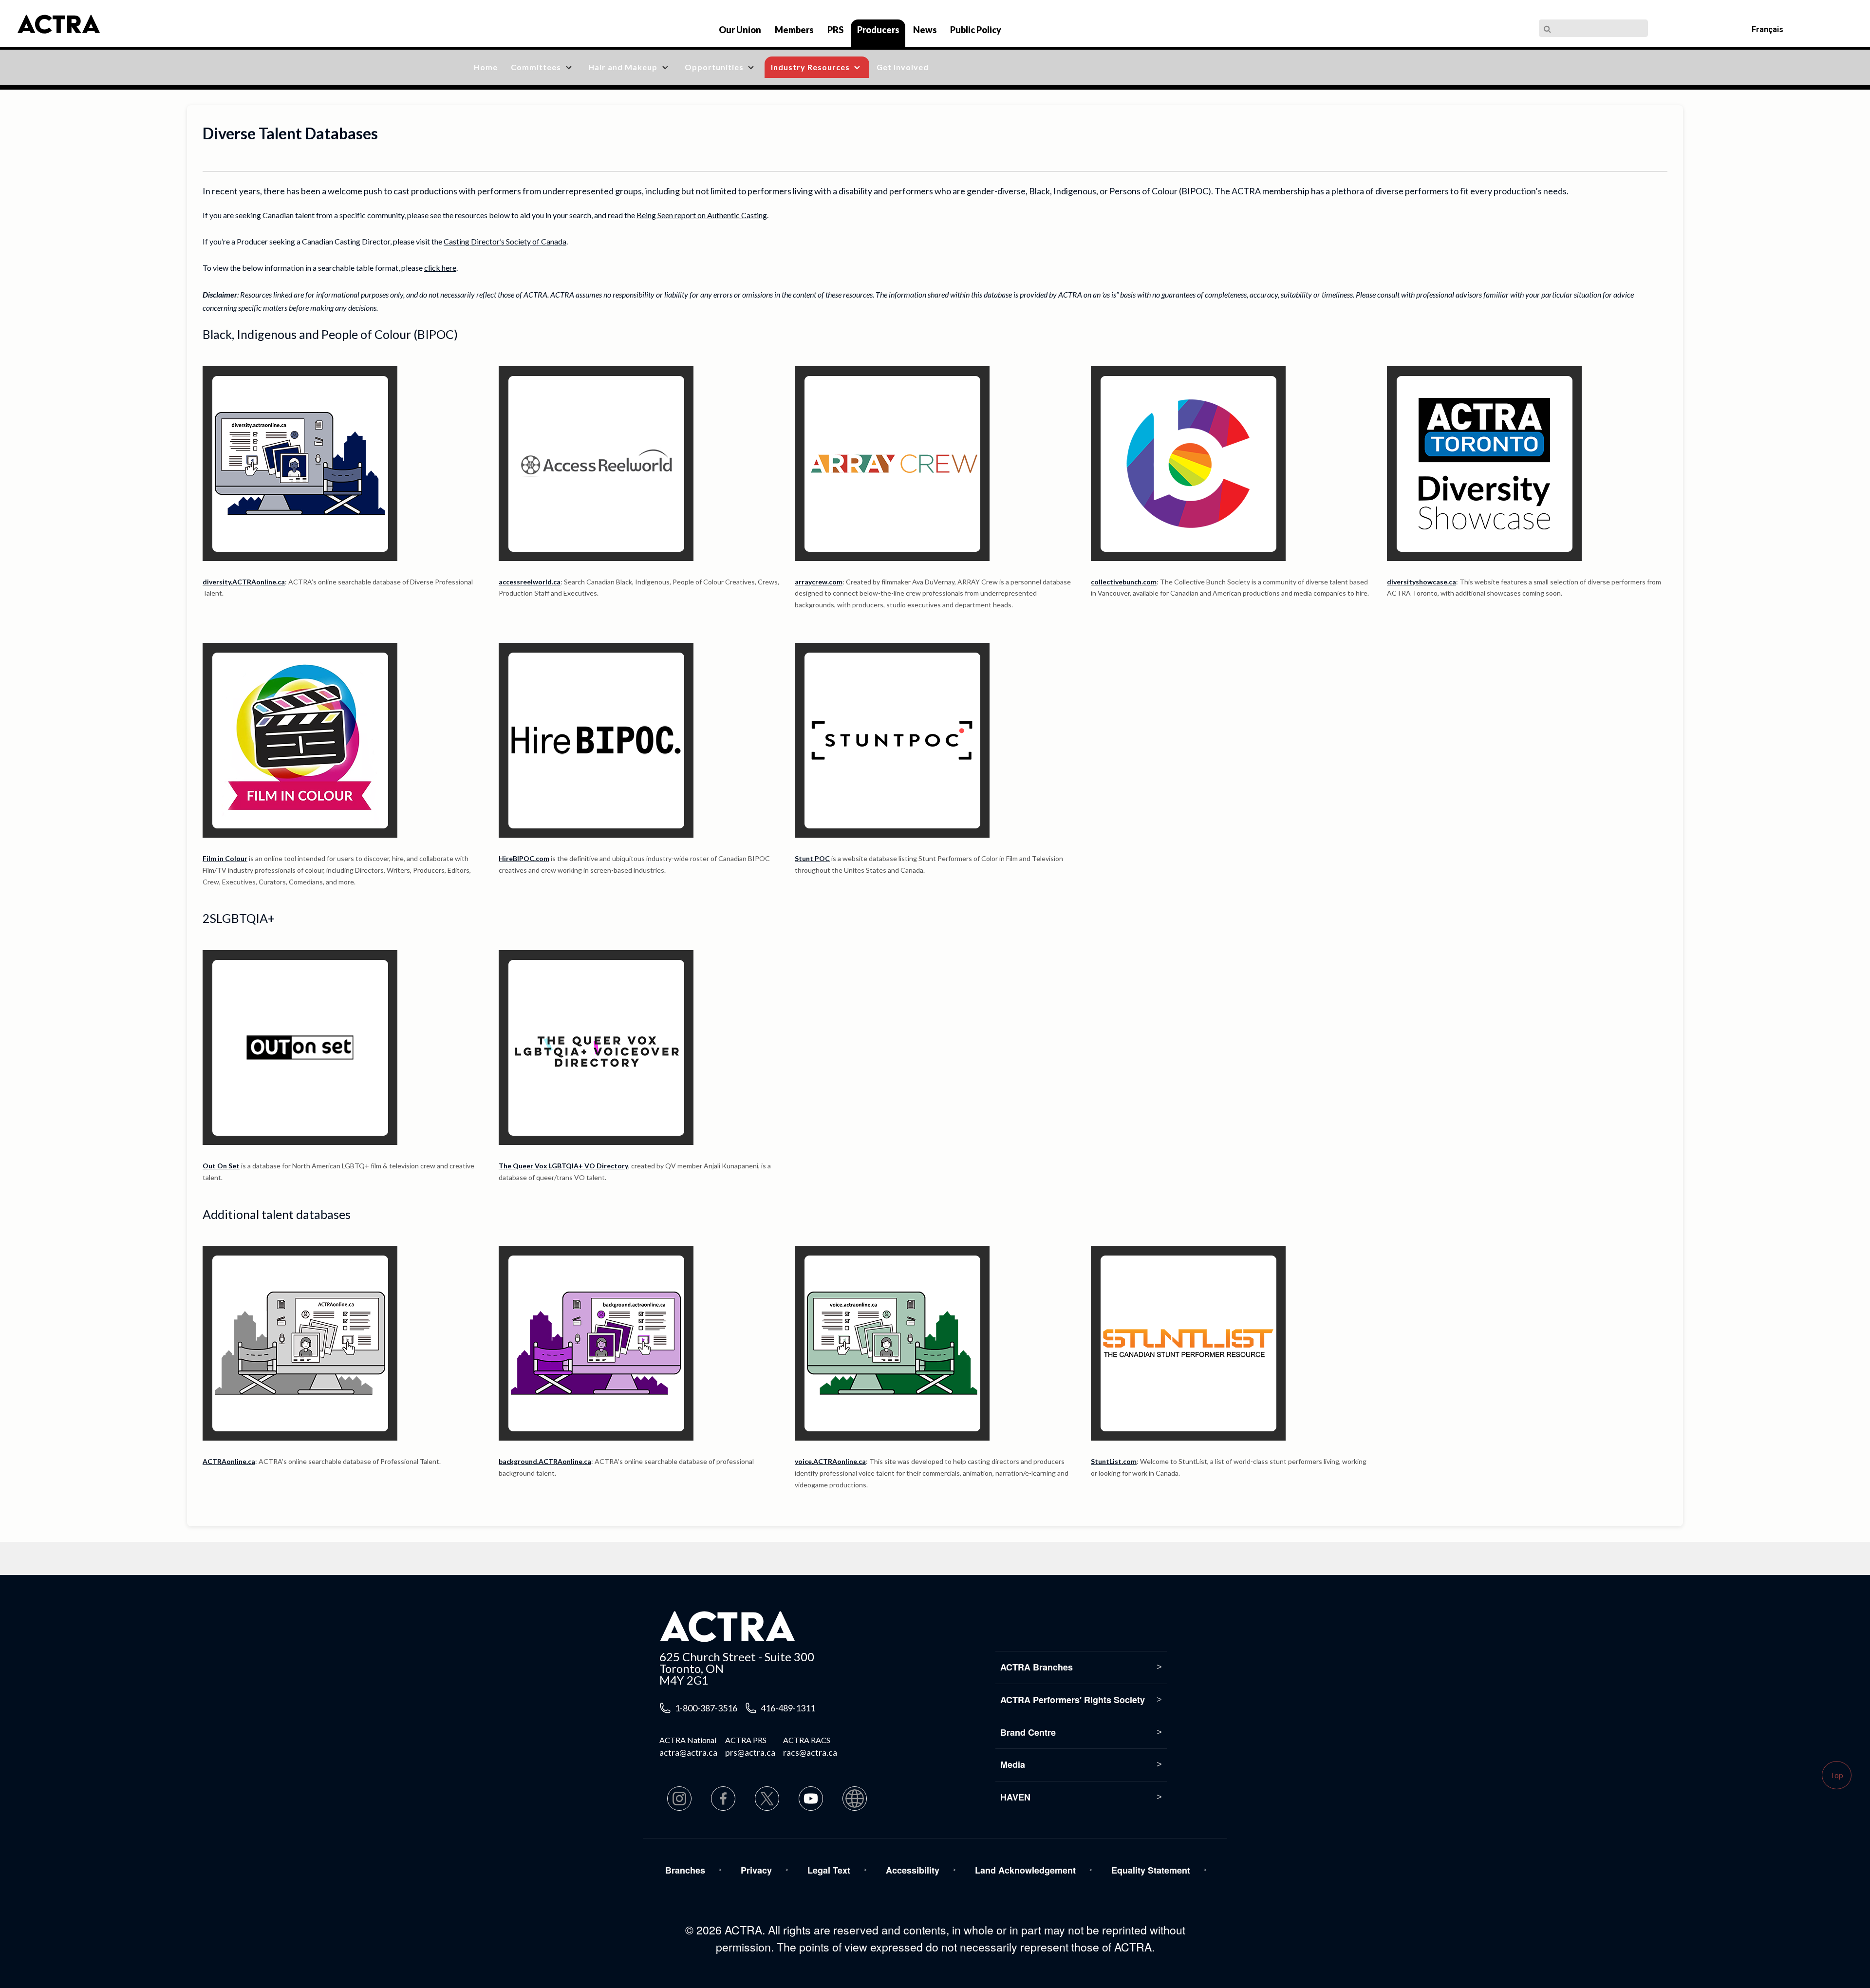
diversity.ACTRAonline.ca (244, 582)
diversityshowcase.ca (1421, 582)
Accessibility (913, 1870)
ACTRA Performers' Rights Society (1073, 1700)
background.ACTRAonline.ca (545, 1461)
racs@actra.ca (810, 1752)
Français (1767, 29)
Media (1013, 1764)
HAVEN (1015, 1797)
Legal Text (829, 1870)
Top (1837, 1775)
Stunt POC (812, 858)
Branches (685, 1870)
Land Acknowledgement (1025, 1870)
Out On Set (221, 1166)
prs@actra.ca (750, 1752)
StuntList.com (1114, 1461)
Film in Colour (225, 858)
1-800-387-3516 (706, 1708)
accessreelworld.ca (530, 582)
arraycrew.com (819, 582)
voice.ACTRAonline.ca (830, 1461)
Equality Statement (1151, 1870)
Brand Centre (1028, 1732)
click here (440, 268)
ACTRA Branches (1037, 1667)
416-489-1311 (788, 1708)
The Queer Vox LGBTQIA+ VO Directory (563, 1166)
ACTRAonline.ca (229, 1461)
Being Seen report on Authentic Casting (702, 215)
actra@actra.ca (688, 1752)
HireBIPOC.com (524, 858)
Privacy (756, 1870)
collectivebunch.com (1124, 582)
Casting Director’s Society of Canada (505, 241)
